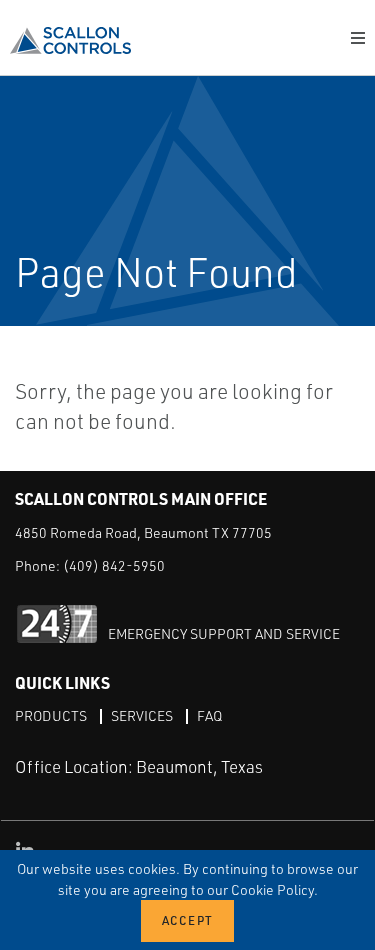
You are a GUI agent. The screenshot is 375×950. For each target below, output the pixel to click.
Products (51, 715)
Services (142, 715)
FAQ (209, 715)
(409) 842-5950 (114, 565)
